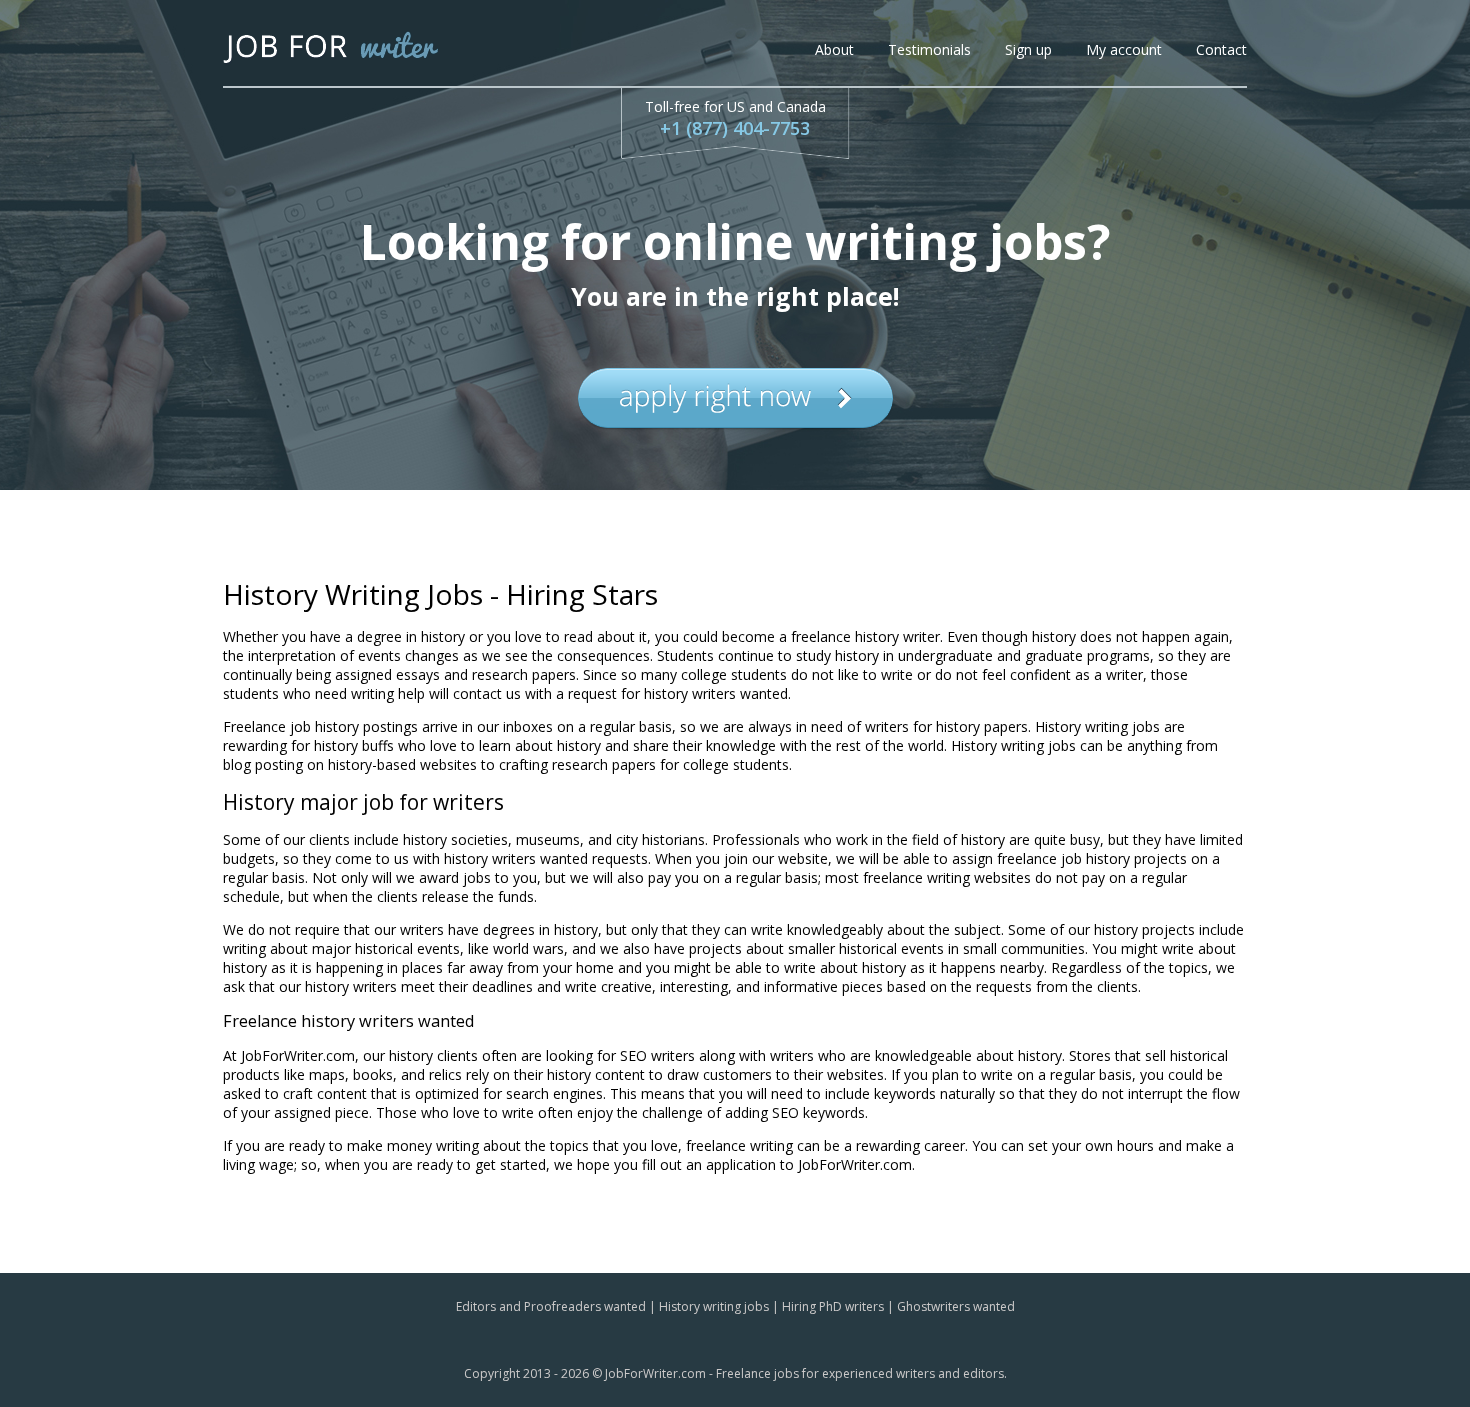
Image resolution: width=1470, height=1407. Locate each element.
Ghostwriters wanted (956, 1306)
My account (1124, 49)
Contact (1221, 49)
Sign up (1028, 49)
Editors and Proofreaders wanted (551, 1306)
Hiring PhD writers (833, 1306)
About (834, 49)
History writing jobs (714, 1306)
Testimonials (929, 49)
